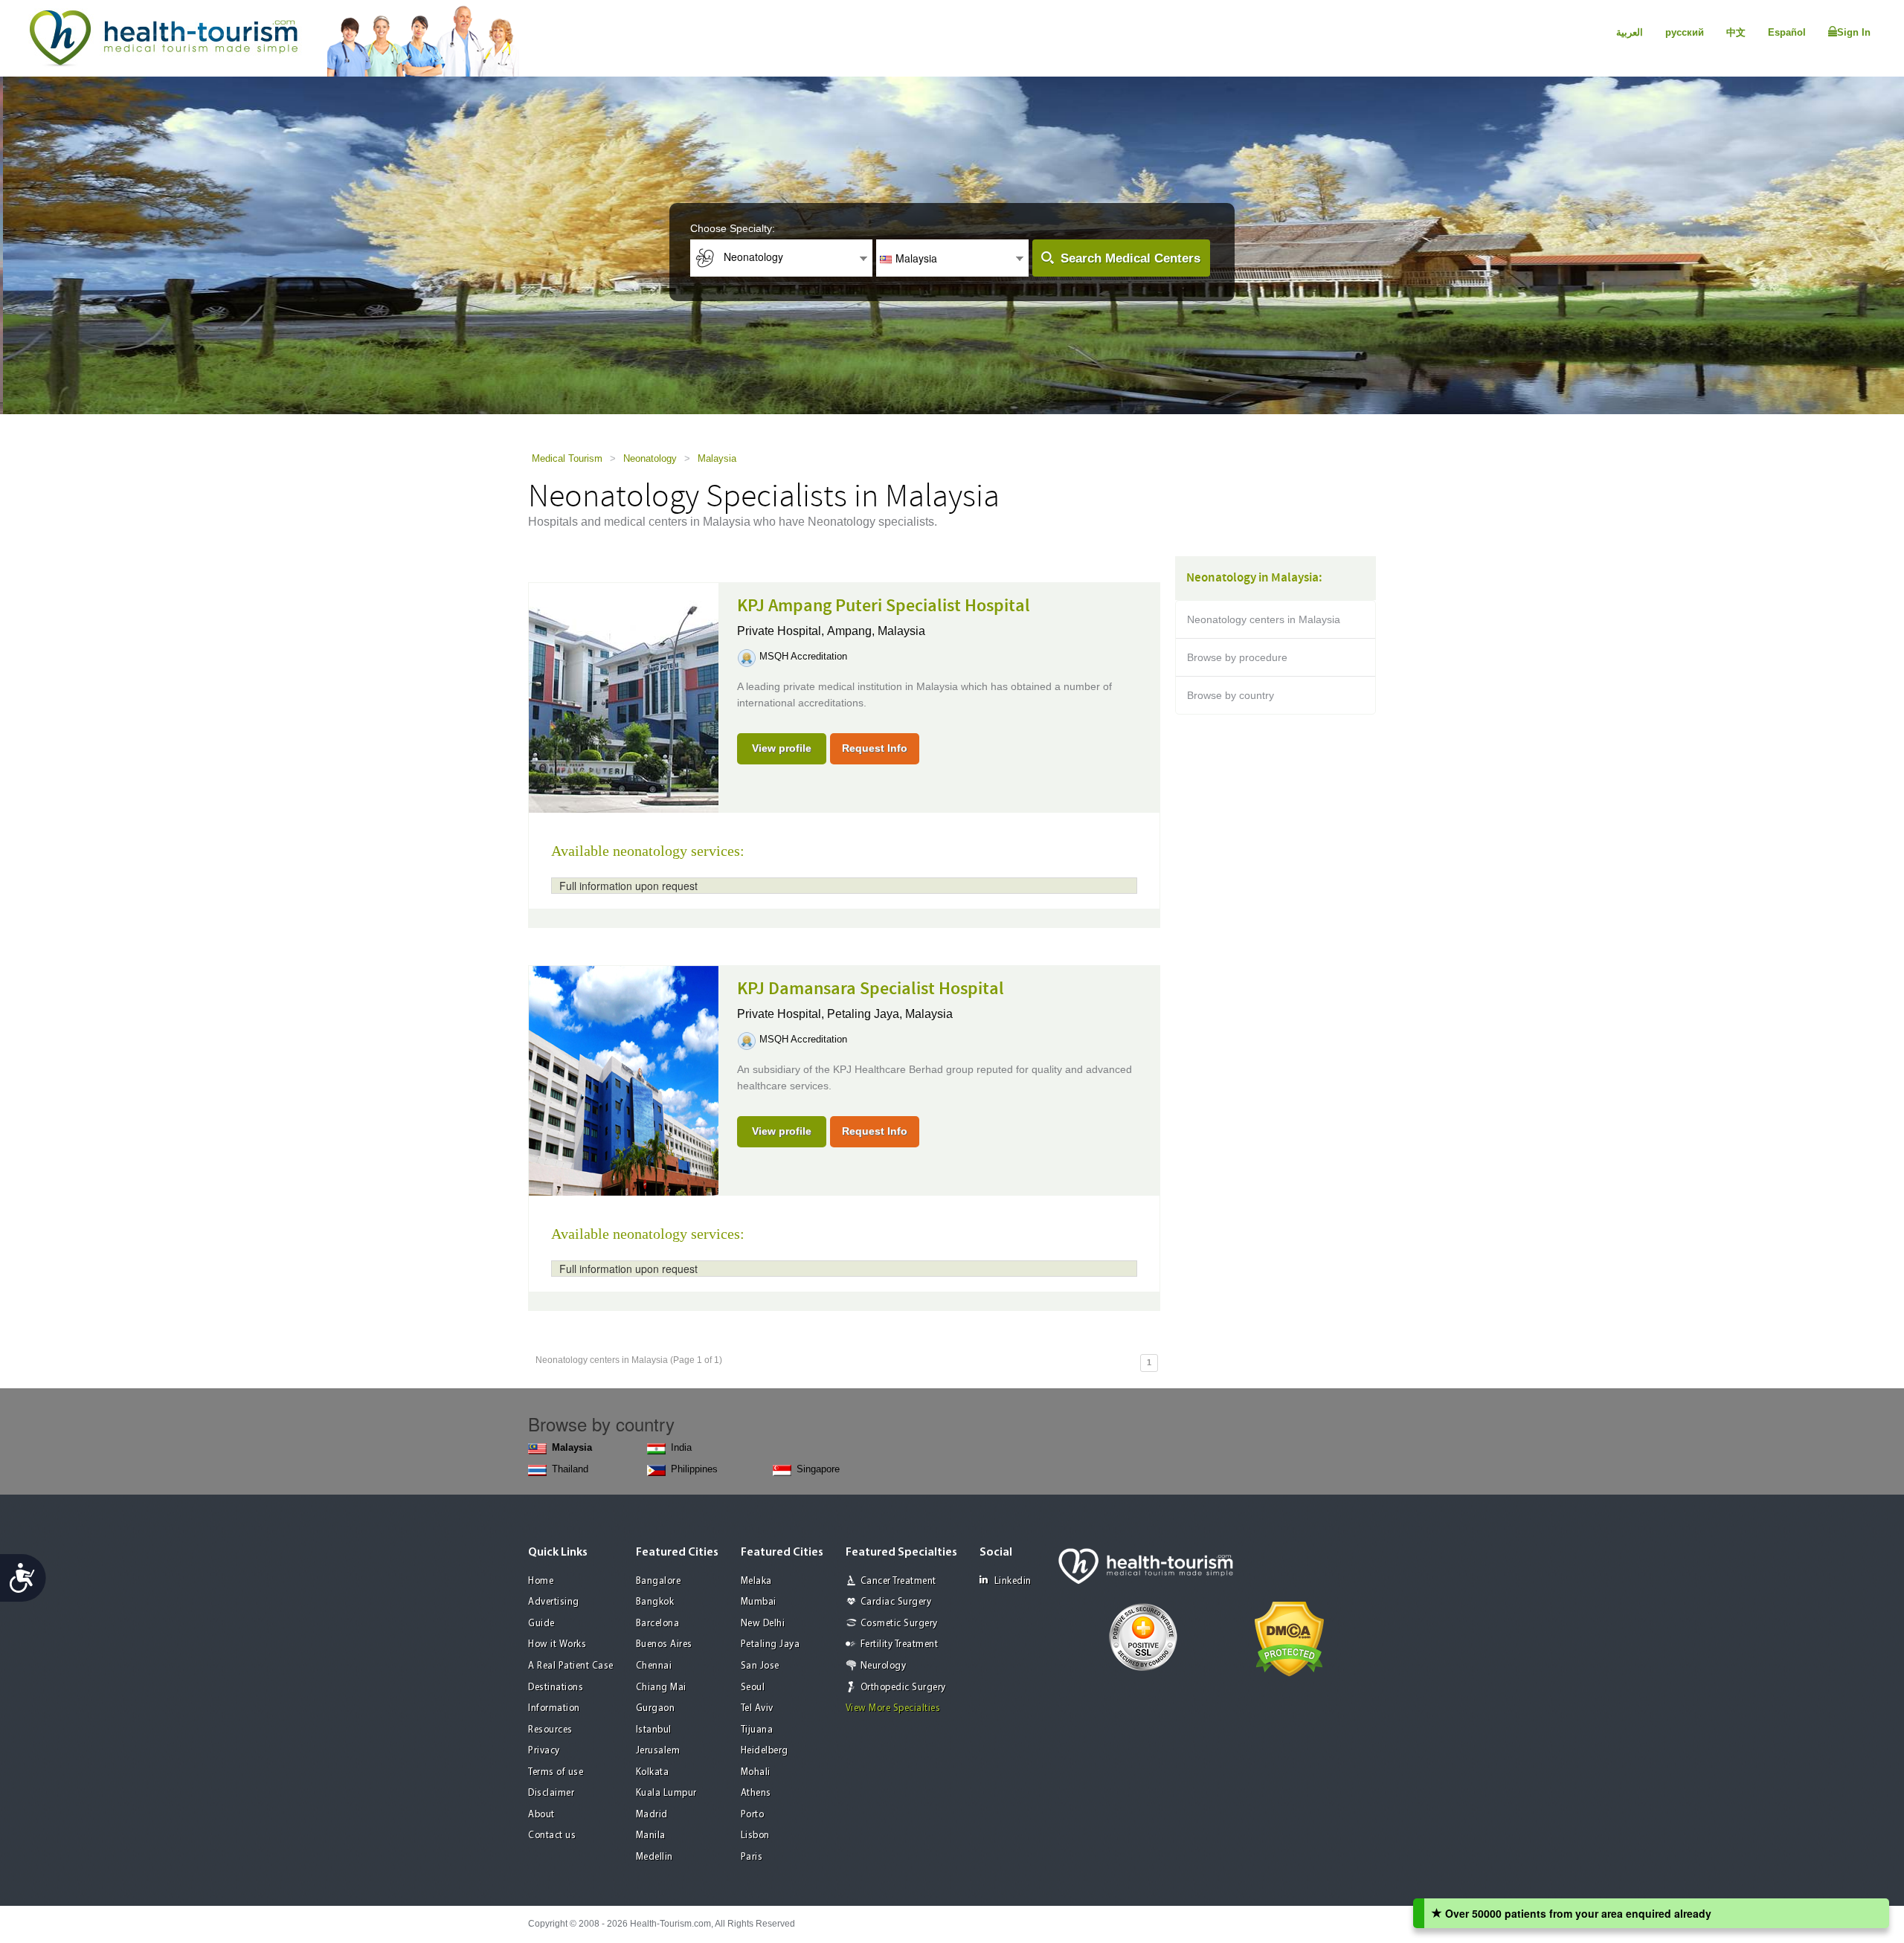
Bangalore (659, 1581)
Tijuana (757, 1730)
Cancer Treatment (898, 1581)
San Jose (760, 1666)
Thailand (570, 1469)
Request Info (875, 748)
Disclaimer (551, 1793)
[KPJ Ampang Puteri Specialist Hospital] (624, 697)
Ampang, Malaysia (876, 631)
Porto (753, 1815)
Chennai (654, 1666)
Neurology (884, 1666)
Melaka (756, 1581)
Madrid (652, 1815)
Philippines (694, 1469)
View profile (782, 748)
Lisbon (755, 1836)
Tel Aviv (757, 1708)
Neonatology (650, 458)
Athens (756, 1793)
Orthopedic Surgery (903, 1688)
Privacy (544, 1751)
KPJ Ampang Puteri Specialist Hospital (884, 606)
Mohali (756, 1772)
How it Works (557, 1644)
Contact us (552, 1836)
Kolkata (653, 1772)
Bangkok (655, 1602)
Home (541, 1581)
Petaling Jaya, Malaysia (890, 1014)
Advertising (554, 1602)
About (541, 1815)
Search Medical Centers (1130, 258)
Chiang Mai (661, 1688)
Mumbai (759, 1602)
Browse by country (1231, 695)
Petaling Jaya (771, 1644)
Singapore (818, 1469)
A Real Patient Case (571, 1666)
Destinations (556, 1688)
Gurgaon (656, 1708)
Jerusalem (658, 1751)
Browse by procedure (1237, 657)
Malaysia (717, 458)
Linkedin (1013, 1581)
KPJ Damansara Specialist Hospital (871, 989)
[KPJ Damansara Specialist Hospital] (624, 1080)
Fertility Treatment (900, 1644)
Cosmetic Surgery (899, 1624)
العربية (1630, 32)
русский (1685, 32)
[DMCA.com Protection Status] (1289, 1637)
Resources (550, 1730)
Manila (651, 1836)
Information (554, 1708)
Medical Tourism (567, 458)
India (681, 1447)
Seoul (753, 1688)
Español (1787, 32)
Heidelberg (765, 1751)
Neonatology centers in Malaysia (1264, 619)
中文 (1736, 32)
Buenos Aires (664, 1644)
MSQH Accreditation (803, 656)
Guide (541, 1624)
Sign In (1854, 32)
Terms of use (556, 1772)
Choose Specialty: (733, 228)
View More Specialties (893, 1708)
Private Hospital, (782, 631)
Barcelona (658, 1624)
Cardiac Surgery (896, 1602)
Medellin (654, 1857)
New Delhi (763, 1624)
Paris (752, 1857)
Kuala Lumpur (666, 1793)
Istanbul (654, 1730)
